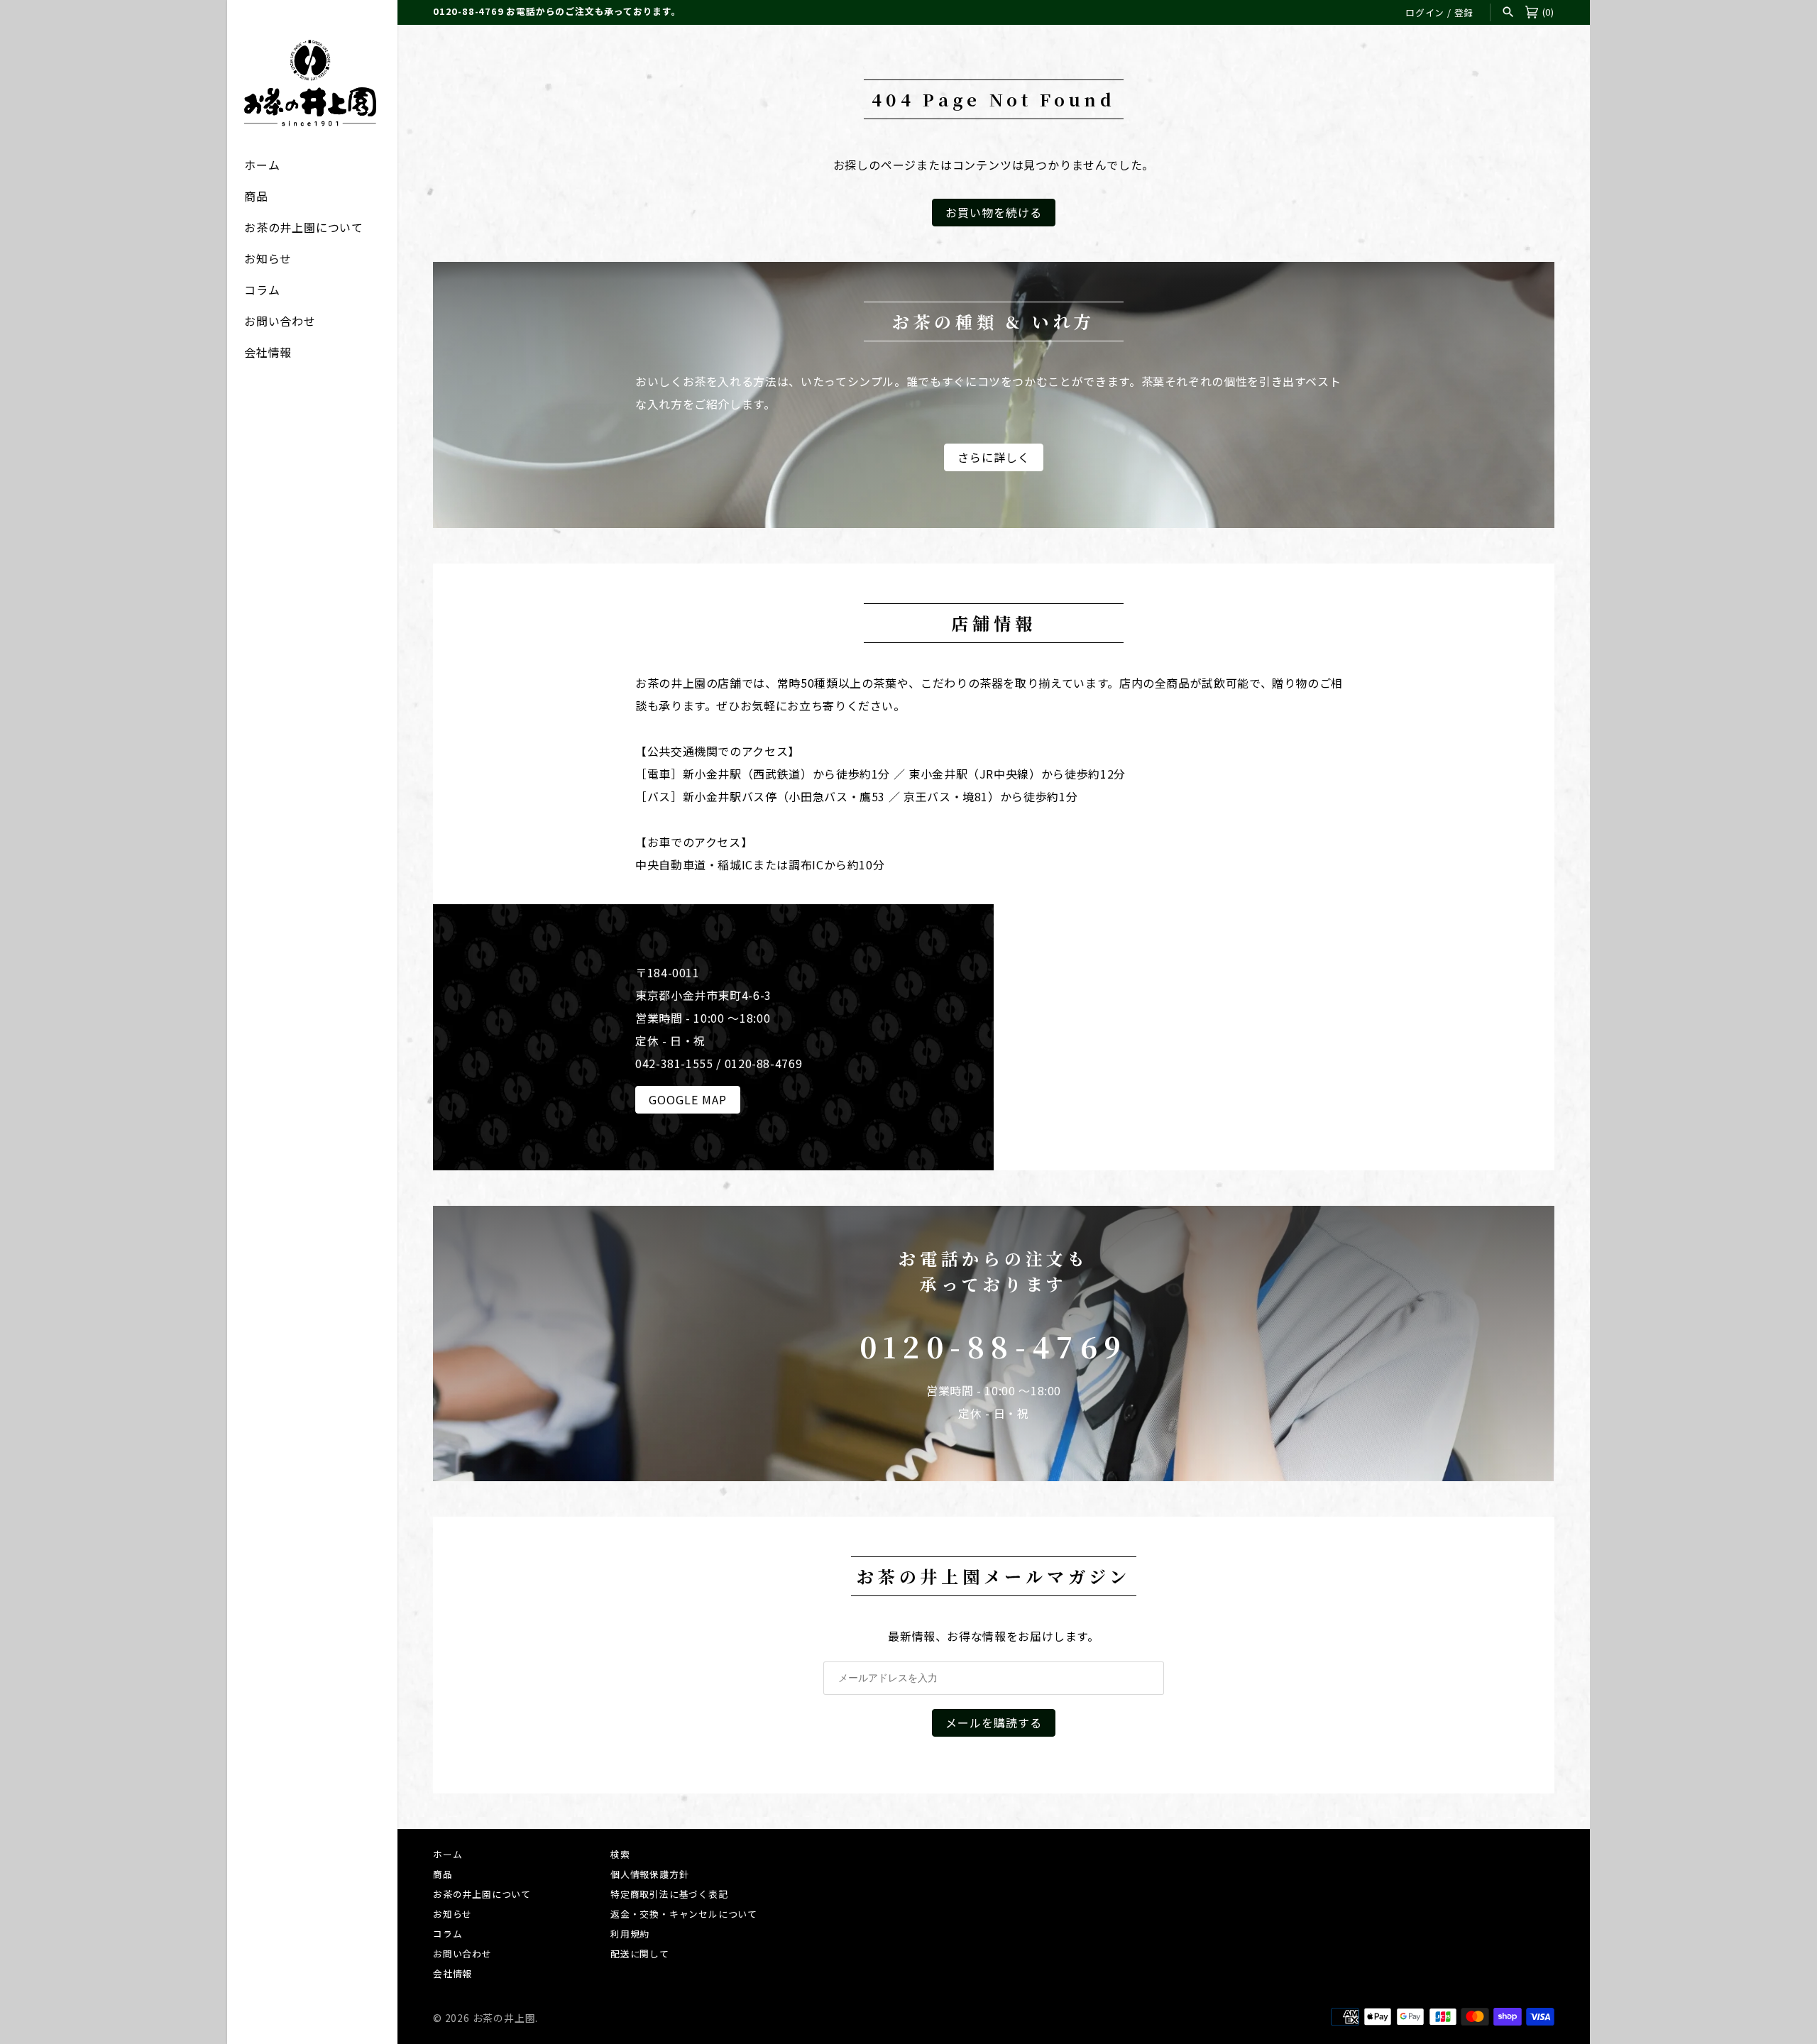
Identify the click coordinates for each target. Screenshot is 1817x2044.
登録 (1464, 12)
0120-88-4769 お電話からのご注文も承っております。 (557, 11)
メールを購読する (994, 1722)
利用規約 (630, 1934)
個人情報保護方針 (649, 1874)
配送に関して (640, 1954)
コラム (262, 290)
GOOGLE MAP (688, 1099)
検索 (620, 1854)
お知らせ (268, 258)
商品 (256, 196)
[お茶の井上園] (312, 83)
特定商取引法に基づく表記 (669, 1894)
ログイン (1425, 12)
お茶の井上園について (304, 227)
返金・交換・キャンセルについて (684, 1914)
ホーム (262, 165)
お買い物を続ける (994, 212)
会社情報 (268, 352)
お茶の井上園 (504, 2018)
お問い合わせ (280, 321)
